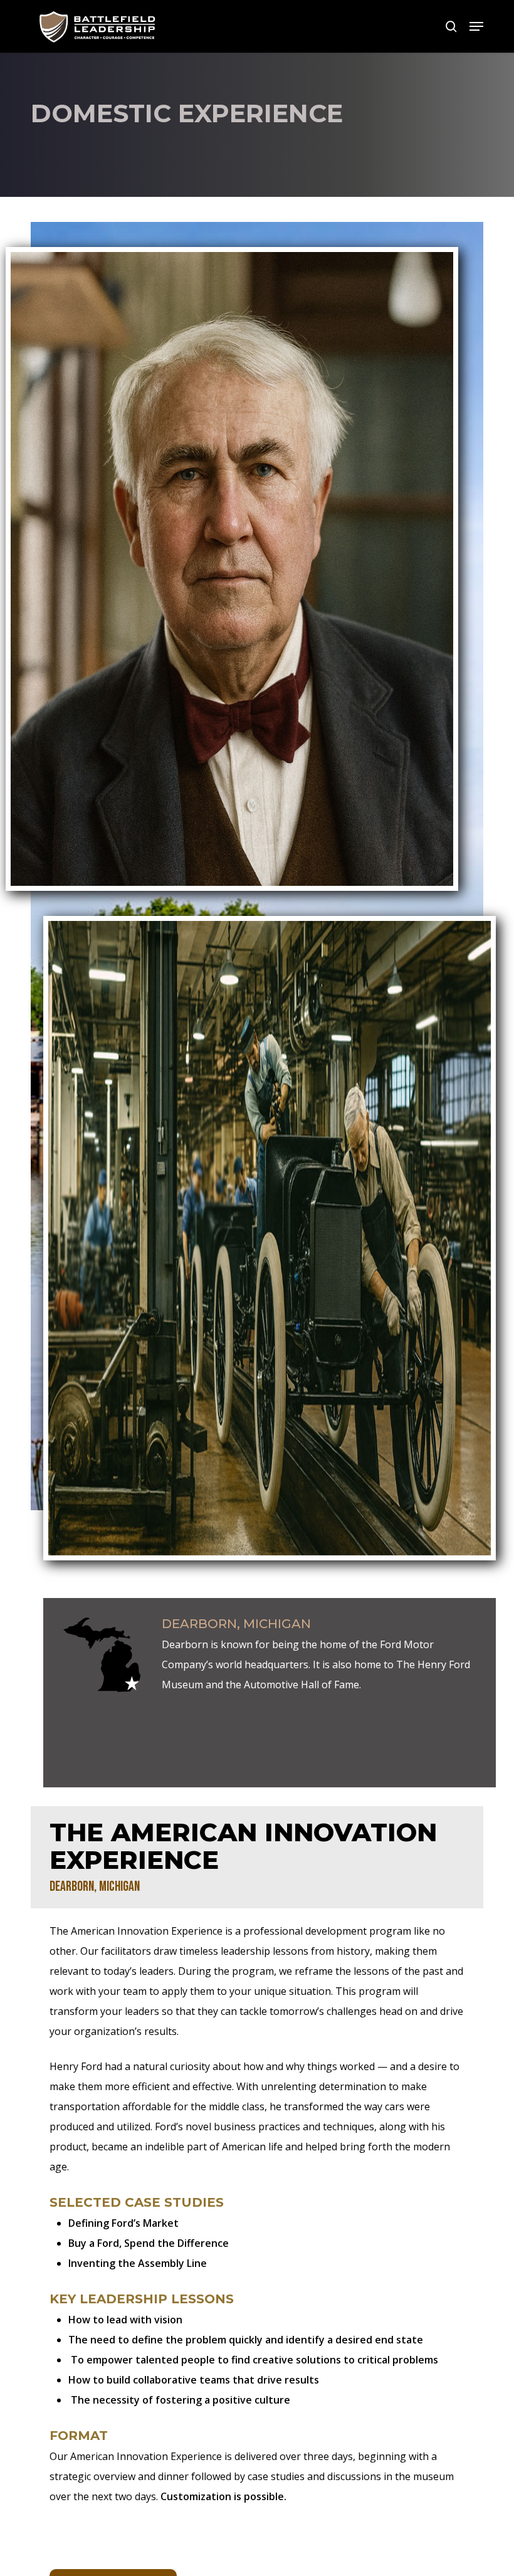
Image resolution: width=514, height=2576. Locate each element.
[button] (476, 26)
